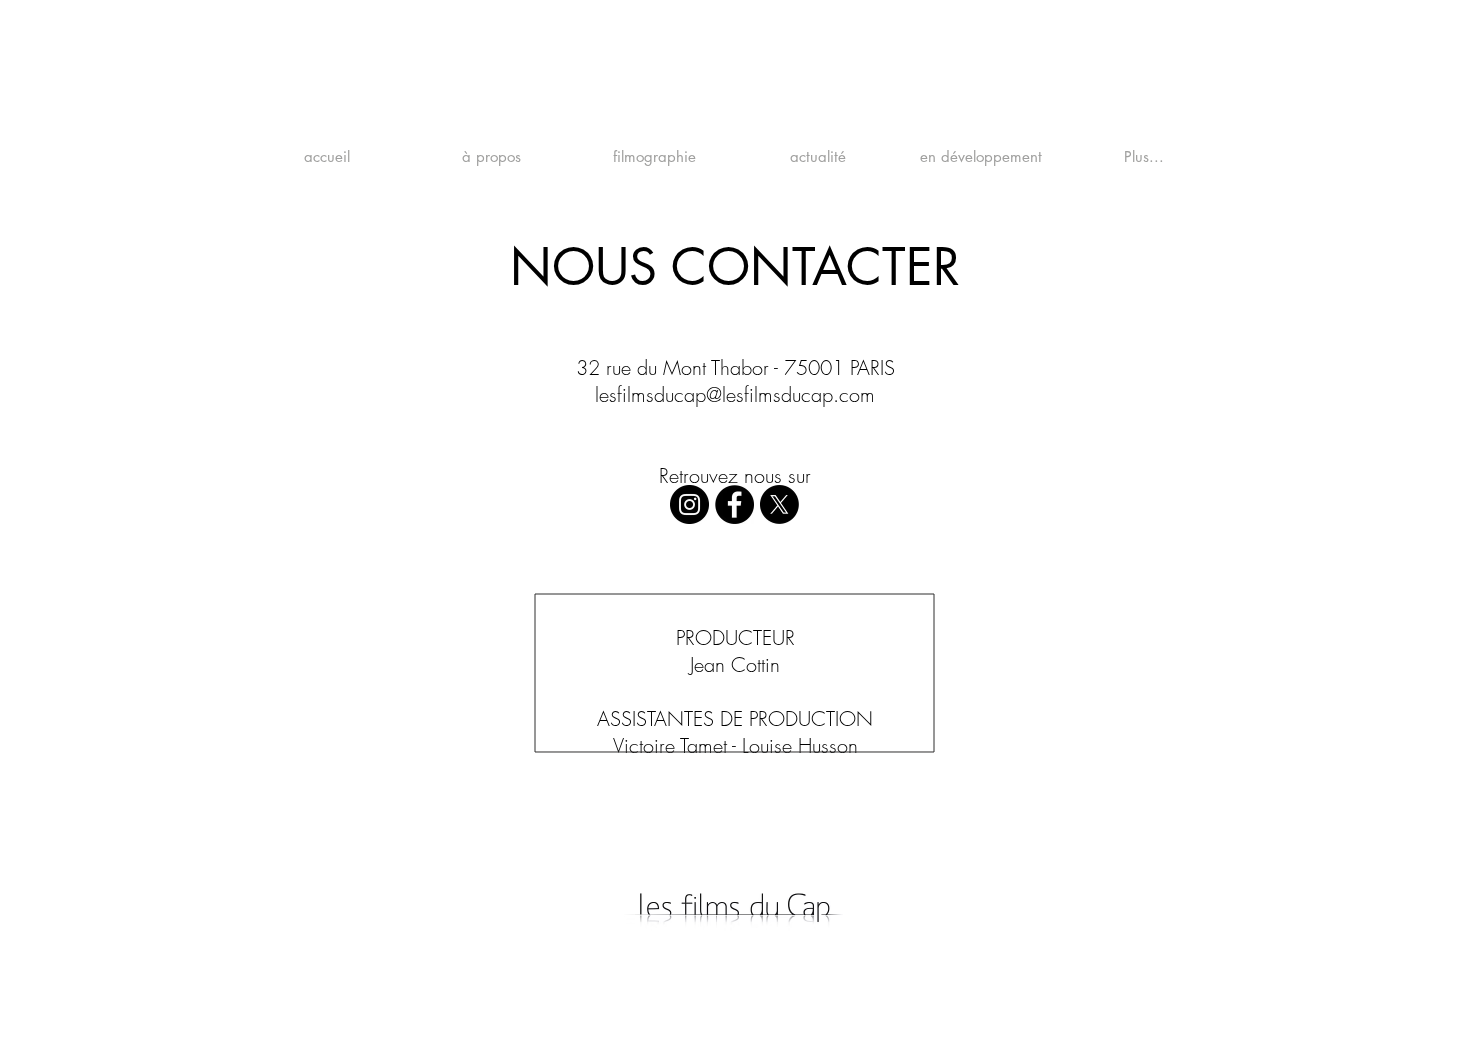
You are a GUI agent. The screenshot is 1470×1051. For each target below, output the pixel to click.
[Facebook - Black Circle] (734, 504)
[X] (779, 504)
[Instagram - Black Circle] (689, 504)
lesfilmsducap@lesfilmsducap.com (735, 394)
